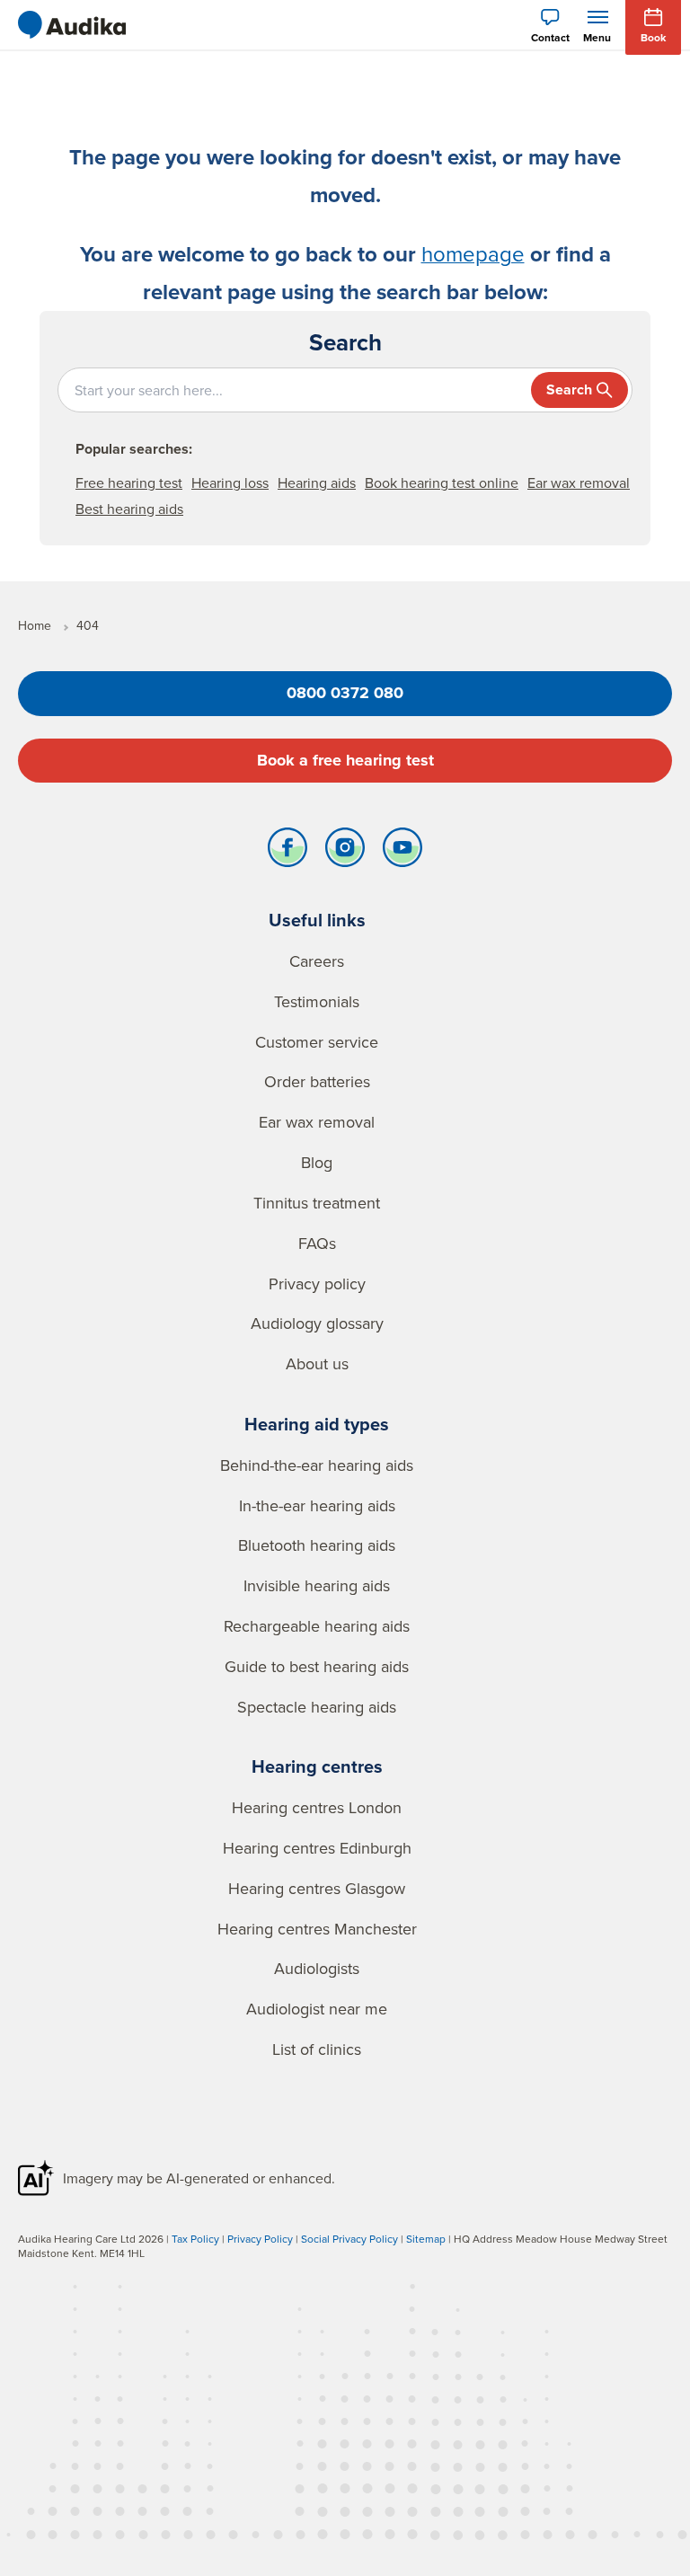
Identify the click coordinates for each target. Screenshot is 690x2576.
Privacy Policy (260, 2239)
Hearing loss (230, 482)
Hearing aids (317, 482)
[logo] (72, 25)
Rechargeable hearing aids (317, 1626)
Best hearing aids (129, 509)
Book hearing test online (442, 482)
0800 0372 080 (345, 693)
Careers (317, 961)
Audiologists (317, 1968)
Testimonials (317, 1001)
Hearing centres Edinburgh (317, 1848)
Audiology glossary (317, 1323)
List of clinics (317, 2049)
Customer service (317, 1042)
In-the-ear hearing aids (317, 1505)
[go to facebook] (287, 852)
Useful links (317, 920)
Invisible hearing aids (317, 1585)
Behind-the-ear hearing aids (317, 1465)
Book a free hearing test (345, 760)
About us (317, 1363)
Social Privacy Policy (349, 2239)
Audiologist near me (317, 2009)
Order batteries (317, 1081)
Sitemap (426, 2239)
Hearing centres (317, 1766)
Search (569, 389)
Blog (317, 1162)
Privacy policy (317, 1284)
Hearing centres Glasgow (317, 1888)
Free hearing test (129, 482)
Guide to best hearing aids (317, 1666)
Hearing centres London (317, 1807)
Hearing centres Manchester (317, 1929)
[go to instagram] (345, 852)
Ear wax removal (579, 482)
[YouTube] (402, 852)
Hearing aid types (317, 1424)
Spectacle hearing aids (317, 1707)
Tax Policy (195, 2239)
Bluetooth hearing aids (317, 1545)
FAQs (317, 1243)
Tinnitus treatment (317, 1203)
